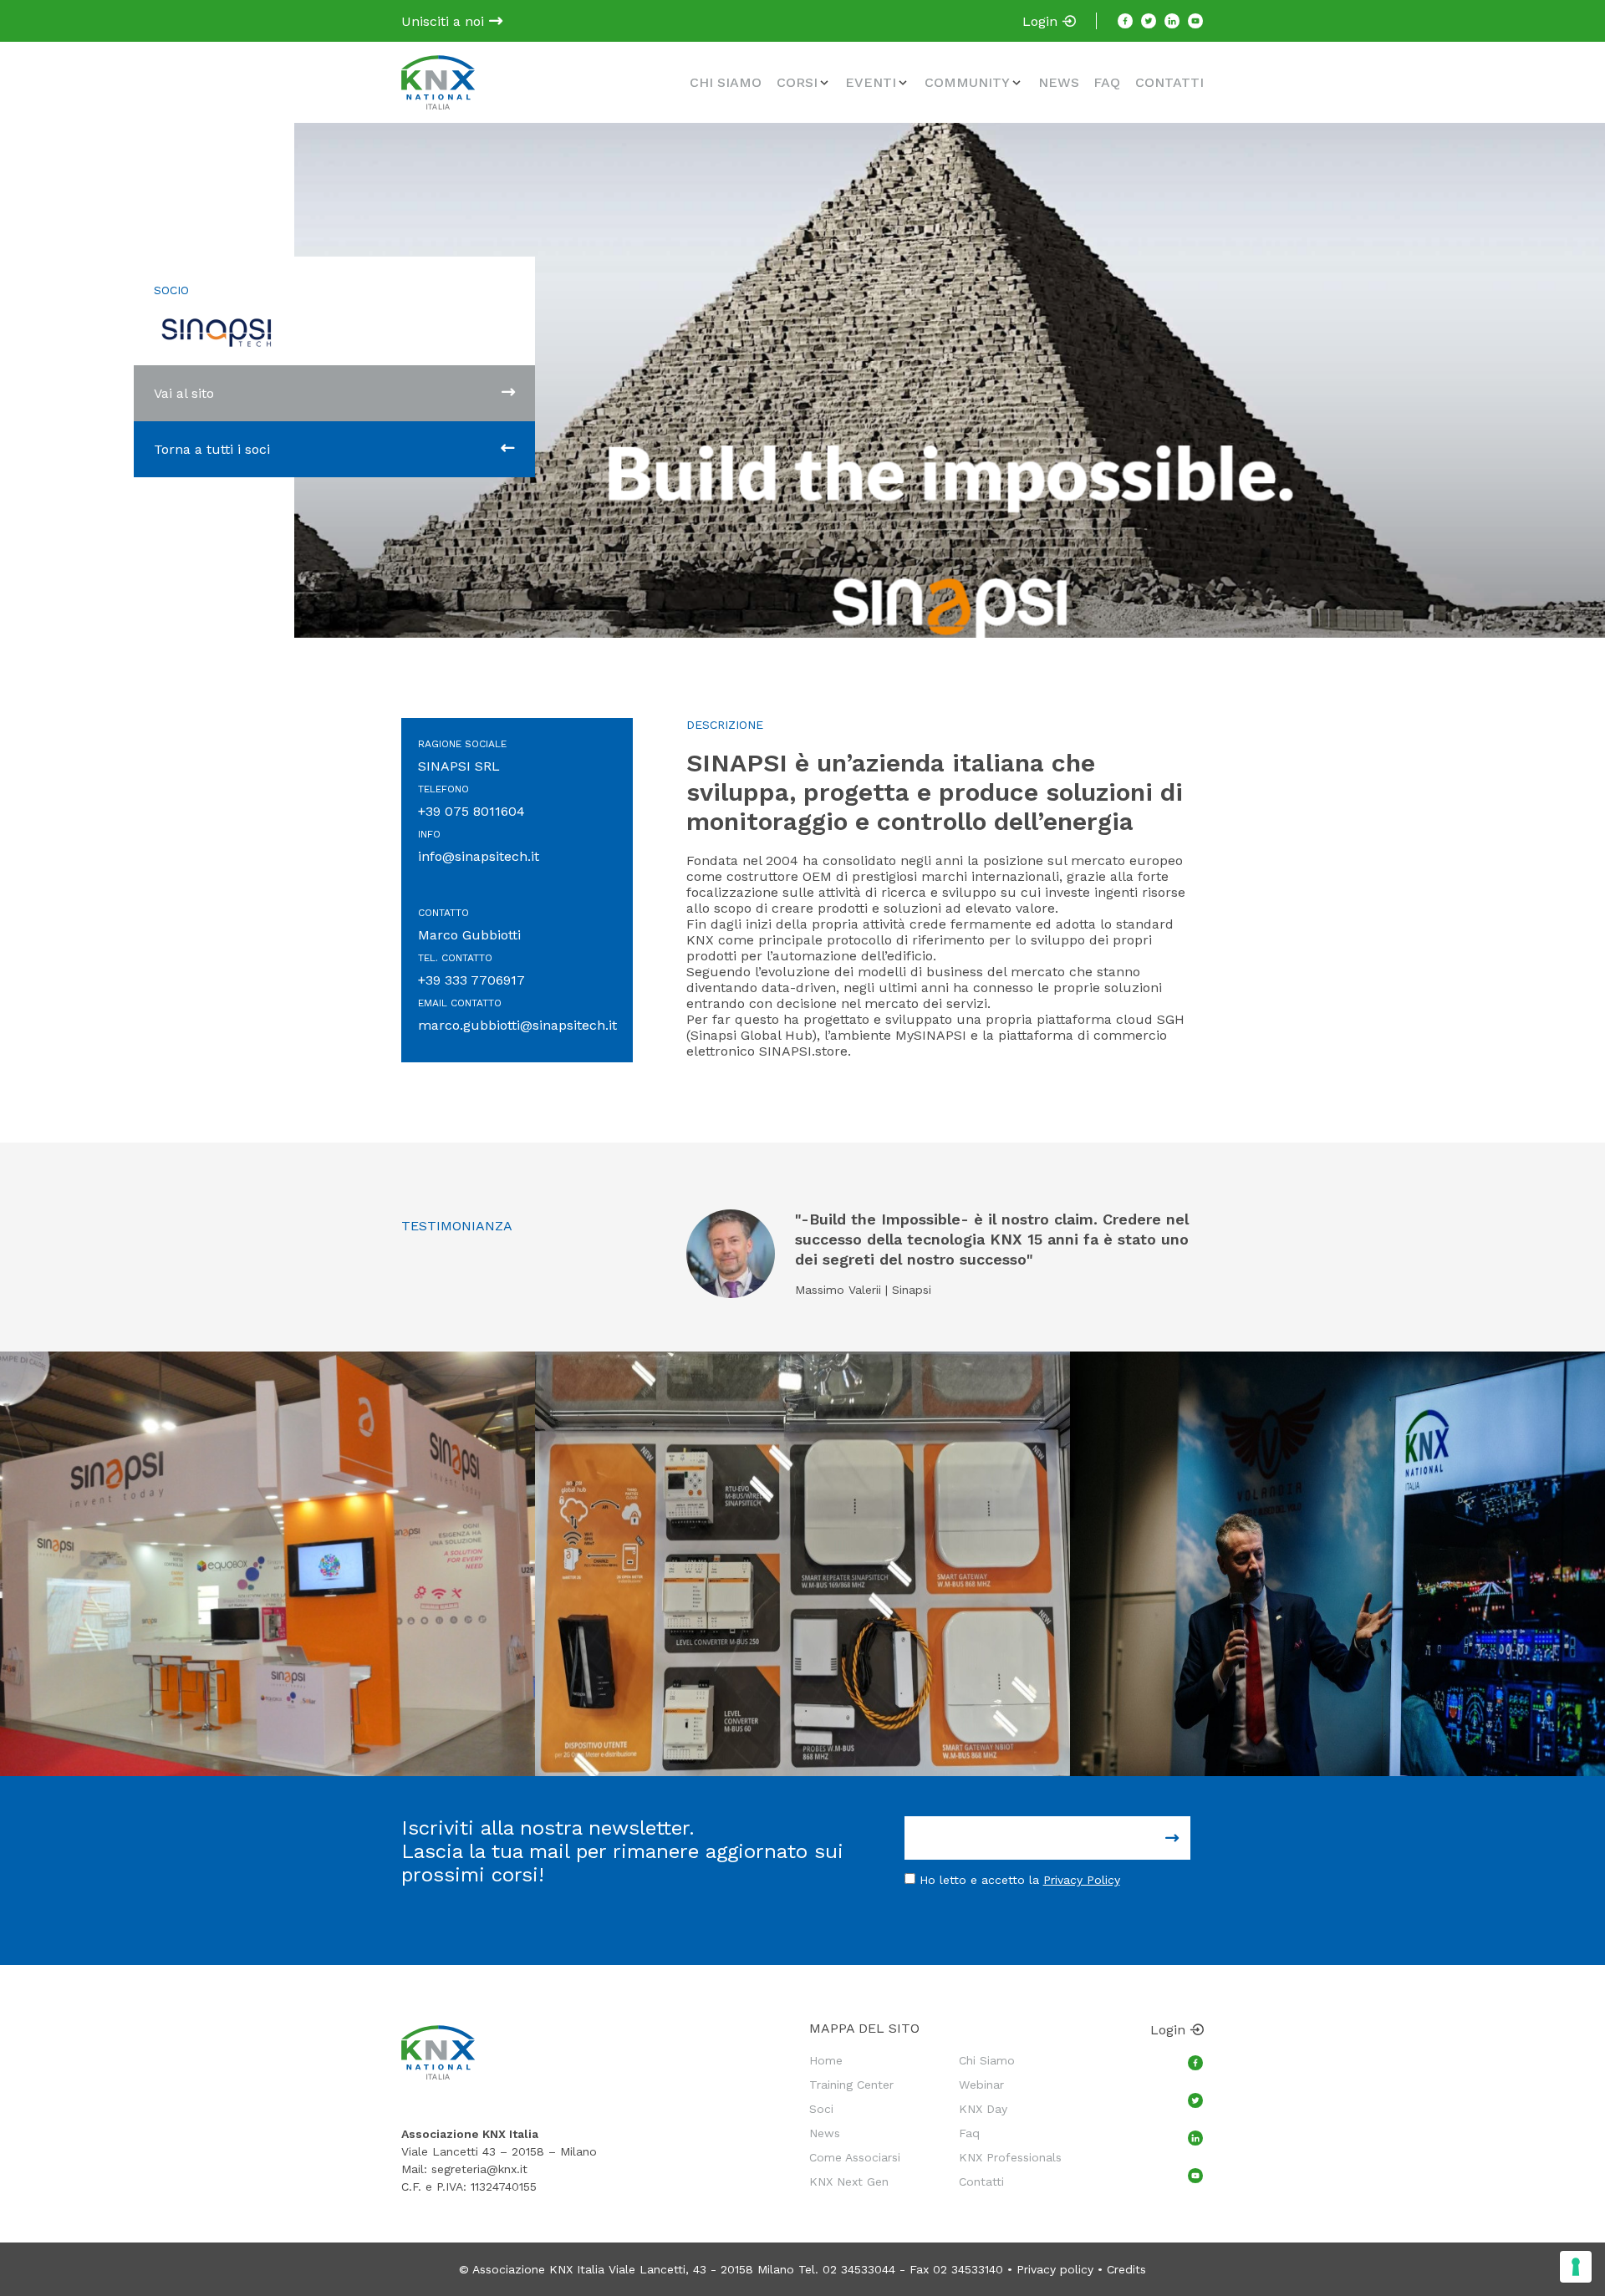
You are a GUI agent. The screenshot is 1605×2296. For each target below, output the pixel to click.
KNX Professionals (1010, 2157)
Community (967, 82)
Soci (821, 2109)
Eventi (871, 82)
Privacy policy (1055, 2269)
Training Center (851, 2085)
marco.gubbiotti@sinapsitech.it (517, 1025)
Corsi (797, 82)
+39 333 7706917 (471, 980)
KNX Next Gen (849, 2181)
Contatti (1169, 82)
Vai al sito (184, 393)
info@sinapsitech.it (479, 856)
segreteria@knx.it (479, 2169)
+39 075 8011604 (471, 811)
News (1059, 82)
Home (826, 2060)
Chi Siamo (726, 82)
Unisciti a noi (445, 21)
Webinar (981, 2085)
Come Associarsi (855, 2157)
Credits (1126, 2269)
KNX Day (983, 2109)
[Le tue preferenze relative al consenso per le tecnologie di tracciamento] (1576, 2267)
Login (1042, 21)
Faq (1107, 82)
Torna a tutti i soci (212, 449)
